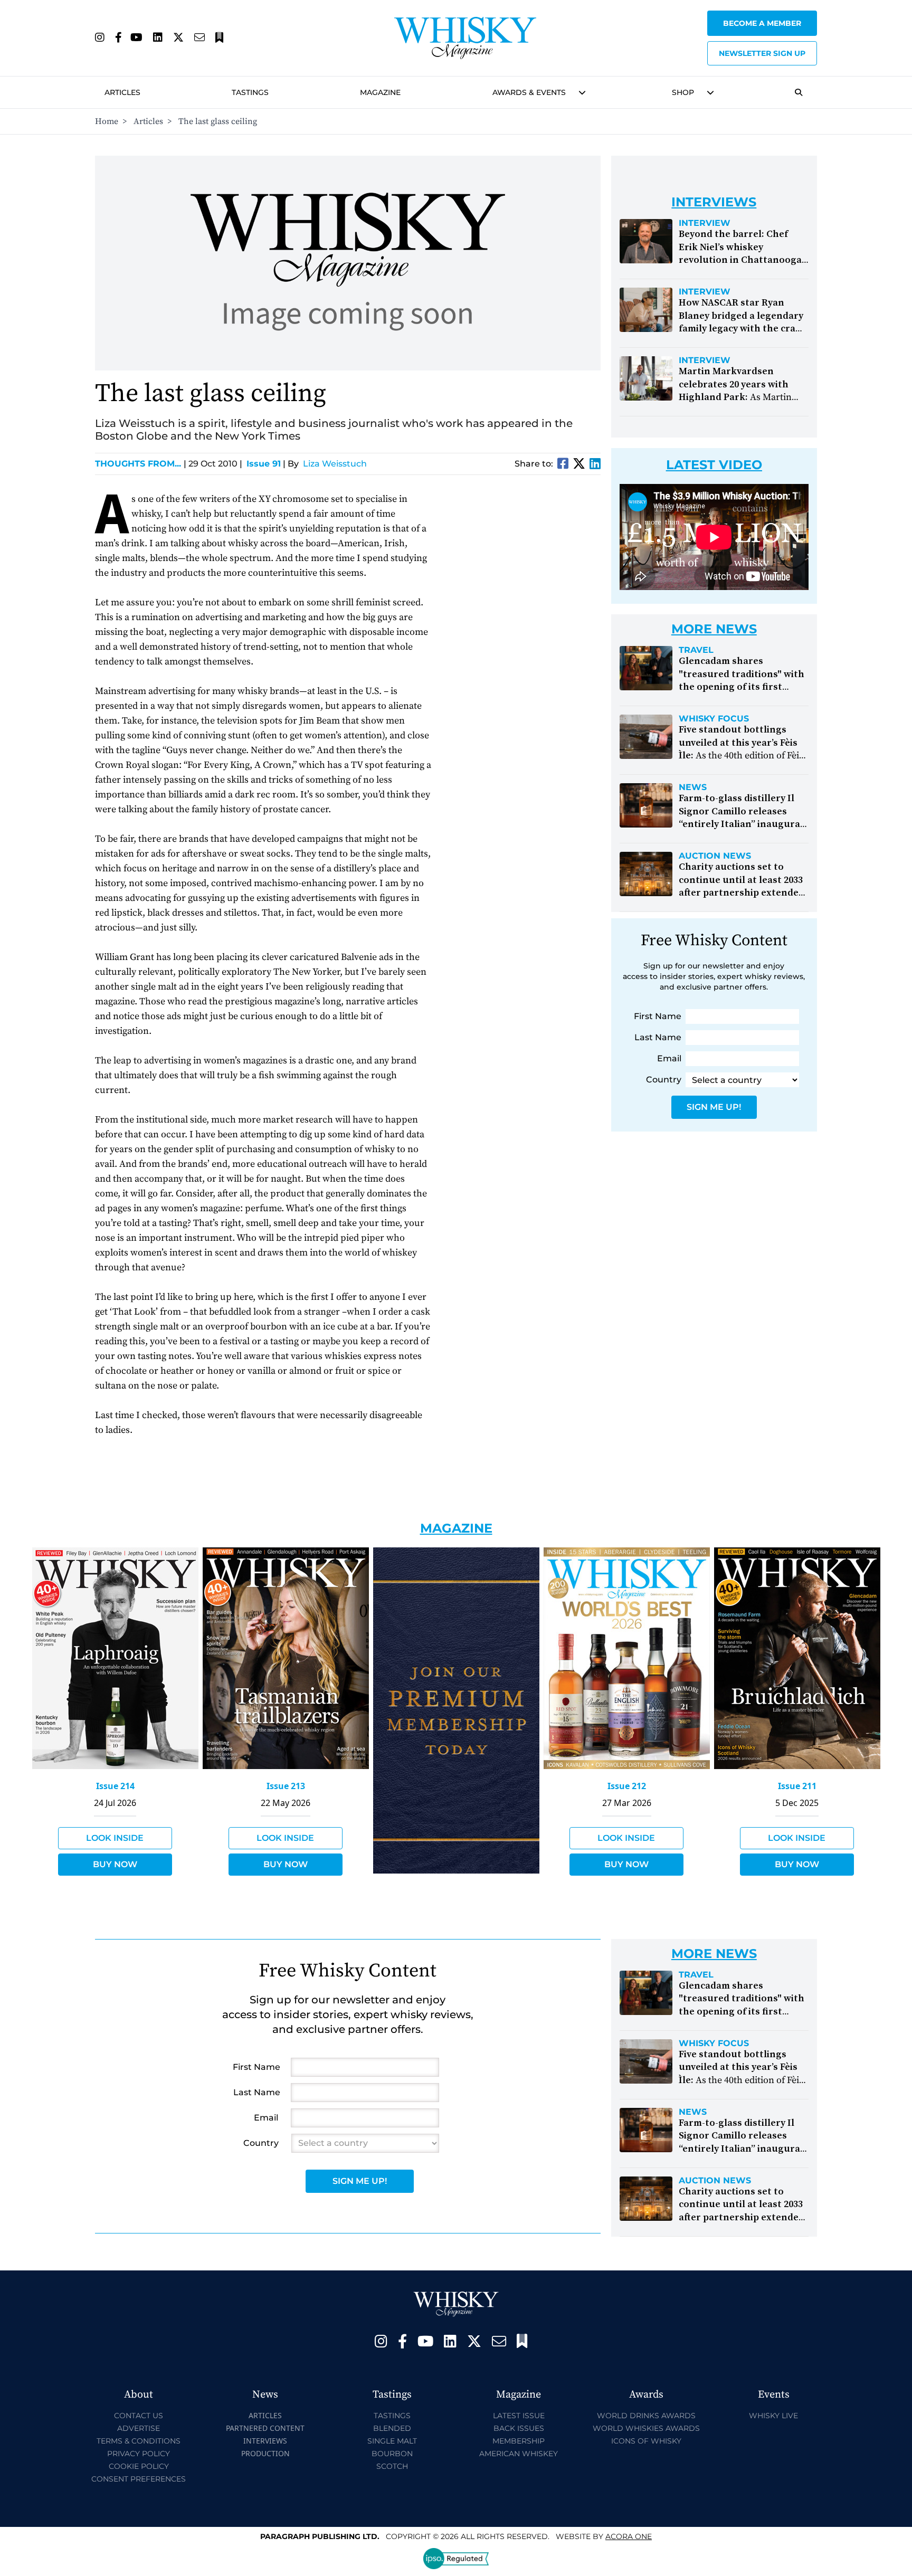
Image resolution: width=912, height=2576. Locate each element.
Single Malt (392, 2441)
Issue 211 (797, 1786)
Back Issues (519, 2428)
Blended (392, 2428)
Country (664, 1080)
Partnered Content (265, 2428)
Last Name (658, 1037)
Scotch (392, 2466)
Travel (696, 650)
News (693, 787)
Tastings (250, 92)
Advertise (139, 2428)
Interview (705, 223)
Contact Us (139, 2416)
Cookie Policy (139, 2466)
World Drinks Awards (646, 2416)
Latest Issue (519, 2416)
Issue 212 (627, 1786)
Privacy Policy (139, 2454)
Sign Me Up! (714, 1107)
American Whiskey (519, 2454)
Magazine (380, 92)
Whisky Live (773, 2416)
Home (107, 121)
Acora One (629, 2536)
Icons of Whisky (646, 2441)
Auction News (715, 856)
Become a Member (762, 23)
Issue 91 (264, 464)
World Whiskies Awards (646, 2428)
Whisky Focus (714, 719)
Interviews (265, 2441)
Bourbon (392, 2454)
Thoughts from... (141, 464)
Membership (519, 2441)
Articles (122, 92)
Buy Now (115, 1864)
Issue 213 (286, 1786)
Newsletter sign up (762, 53)
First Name (658, 1016)
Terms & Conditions (139, 2441)
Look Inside (115, 1838)
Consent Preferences (139, 2479)
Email (669, 1058)
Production (265, 2453)
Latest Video (714, 465)
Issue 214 (115, 1786)
